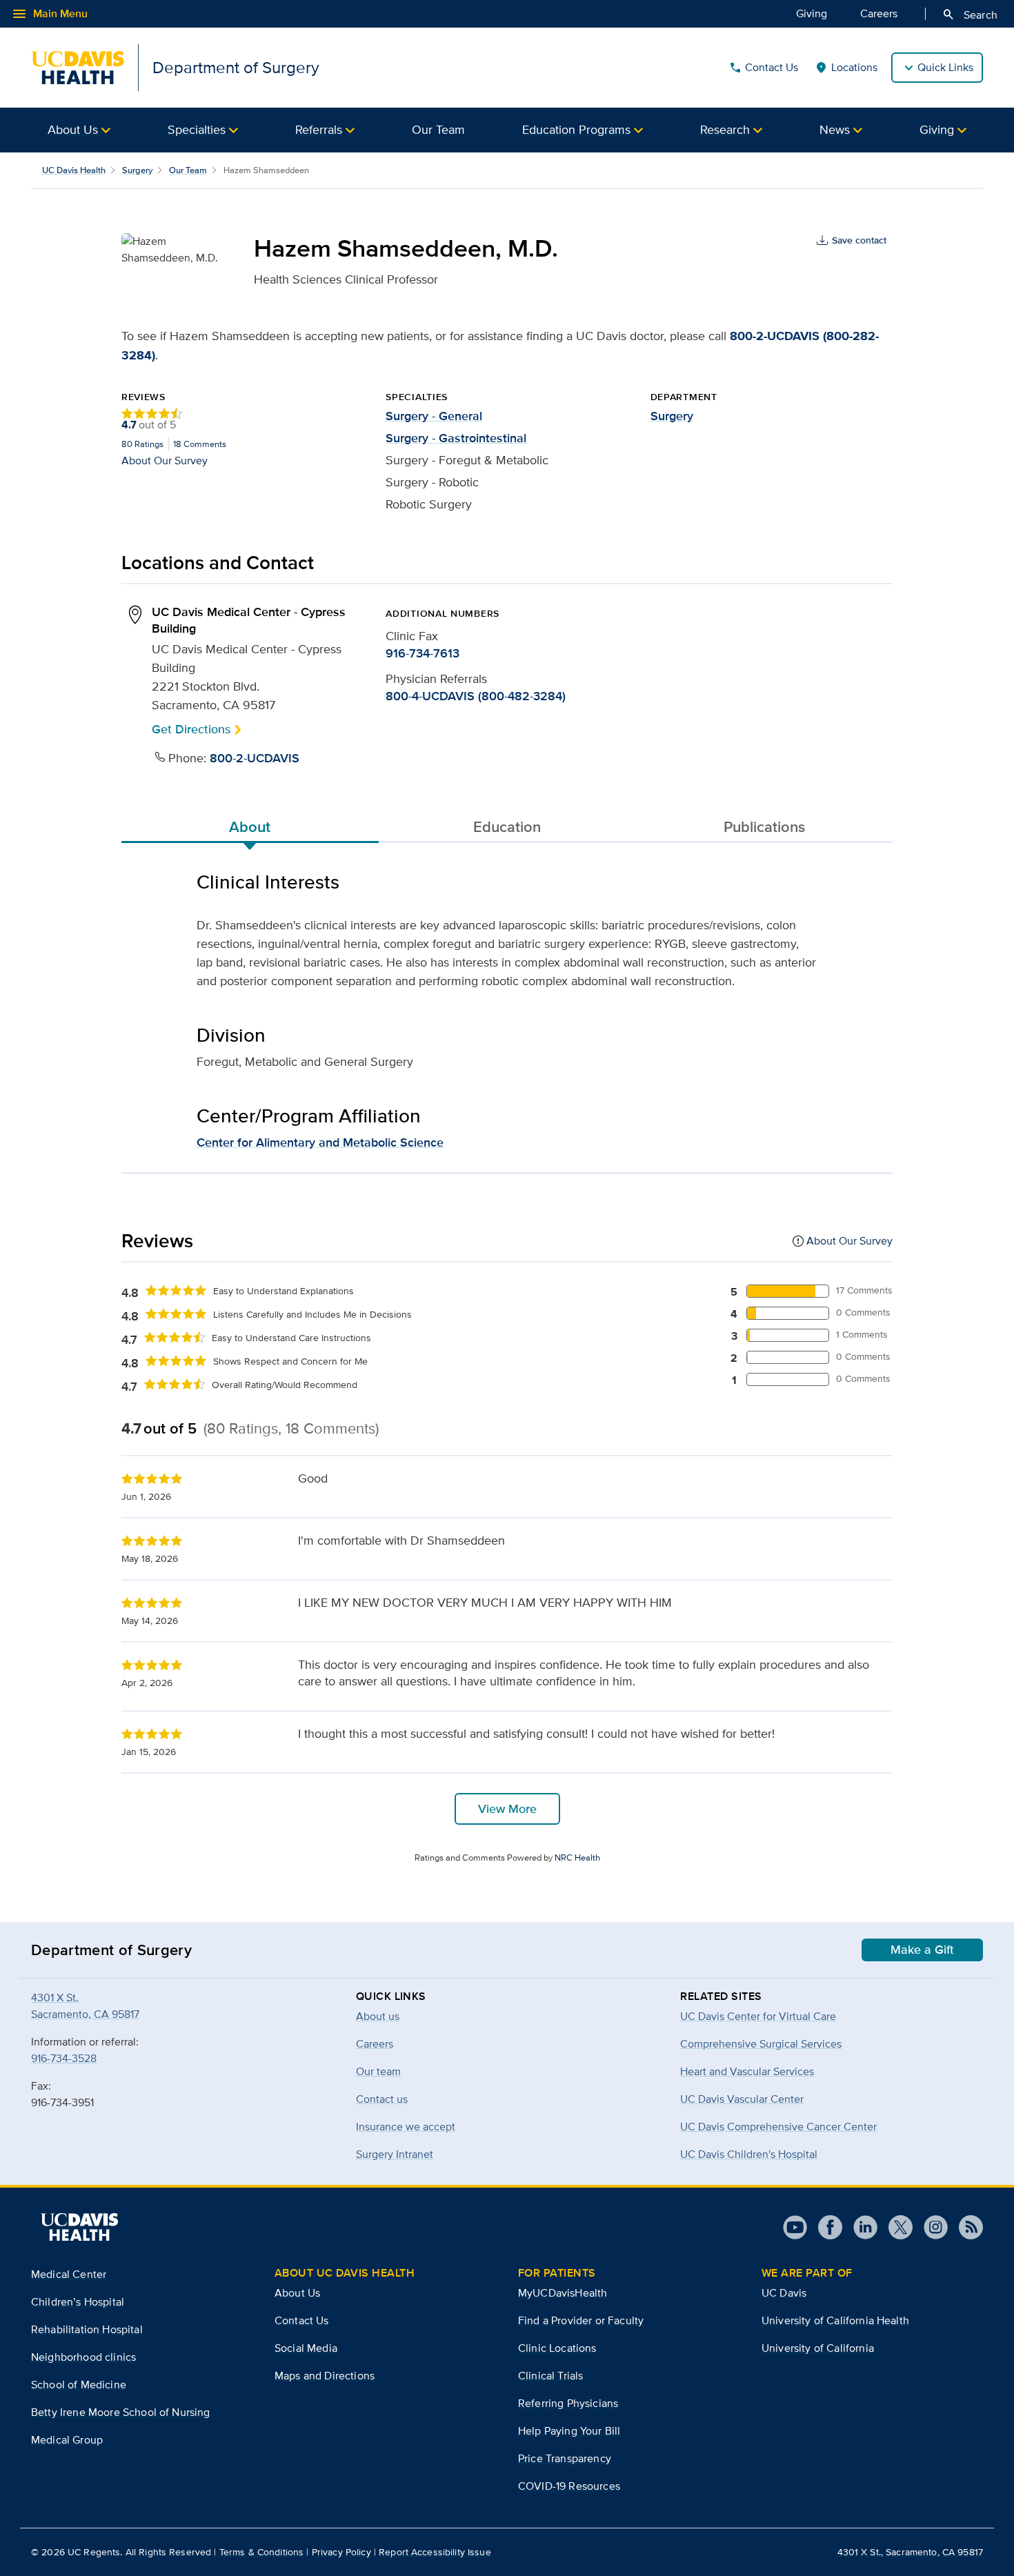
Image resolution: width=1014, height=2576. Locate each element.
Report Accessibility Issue (435, 2552)
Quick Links (945, 67)
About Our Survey (165, 460)
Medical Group (67, 2440)
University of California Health (835, 2320)
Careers (879, 13)
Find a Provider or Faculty (581, 2320)
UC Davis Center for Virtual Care (758, 2016)
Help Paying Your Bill (569, 2431)
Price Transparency (565, 2458)
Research (725, 129)
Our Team (438, 129)
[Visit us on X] (895, 2227)
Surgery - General (434, 416)
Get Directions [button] (191, 729)
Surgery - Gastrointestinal (456, 438)
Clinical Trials (550, 2376)
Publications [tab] (764, 826)
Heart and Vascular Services (747, 2071)
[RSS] (965, 2227)
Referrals (319, 129)
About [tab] (250, 826)
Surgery (137, 170)
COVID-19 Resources (569, 2486)
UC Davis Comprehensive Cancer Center (778, 2127)
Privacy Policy (341, 2552)
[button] (79, 130)
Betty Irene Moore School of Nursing (121, 2412)
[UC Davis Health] (79, 2227)
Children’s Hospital (78, 2302)
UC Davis (784, 2293)
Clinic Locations (557, 2348)
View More (507, 1809)
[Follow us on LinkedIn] (860, 2227)
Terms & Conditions (262, 2552)
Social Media (306, 2348)
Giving (812, 13)
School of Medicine (79, 2385)
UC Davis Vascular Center (742, 2099)
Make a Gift (922, 1950)
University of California (818, 2348)
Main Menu (49, 14)
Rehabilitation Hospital (87, 2329)
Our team (378, 2071)
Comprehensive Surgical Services (761, 2044)
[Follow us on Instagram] (930, 2227)
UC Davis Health (74, 170)
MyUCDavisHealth (563, 2293)
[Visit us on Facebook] (825, 2227)
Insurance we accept (406, 2127)
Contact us (382, 2099)
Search (970, 14)
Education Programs (576, 129)
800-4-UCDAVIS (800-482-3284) (476, 696)
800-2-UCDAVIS (255, 758)
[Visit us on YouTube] (795, 2227)
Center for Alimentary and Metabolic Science (320, 1142)
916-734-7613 (423, 653)
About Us (73, 129)
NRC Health (577, 1857)
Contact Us (763, 68)
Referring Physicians (568, 2403)
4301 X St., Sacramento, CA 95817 (910, 2552)
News (835, 129)
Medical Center (69, 2274)
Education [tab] (507, 826)
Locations (846, 68)
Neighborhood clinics (83, 2357)
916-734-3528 (64, 2058)
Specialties (197, 129)
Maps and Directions (325, 2376)
